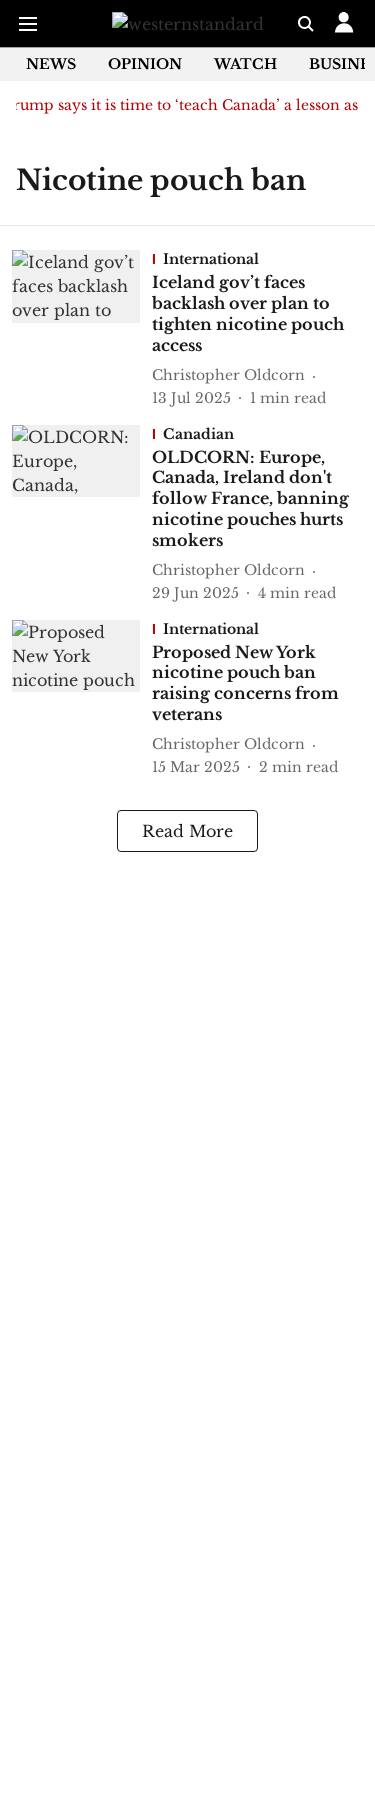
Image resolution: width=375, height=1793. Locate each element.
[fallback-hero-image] (82, 329)
